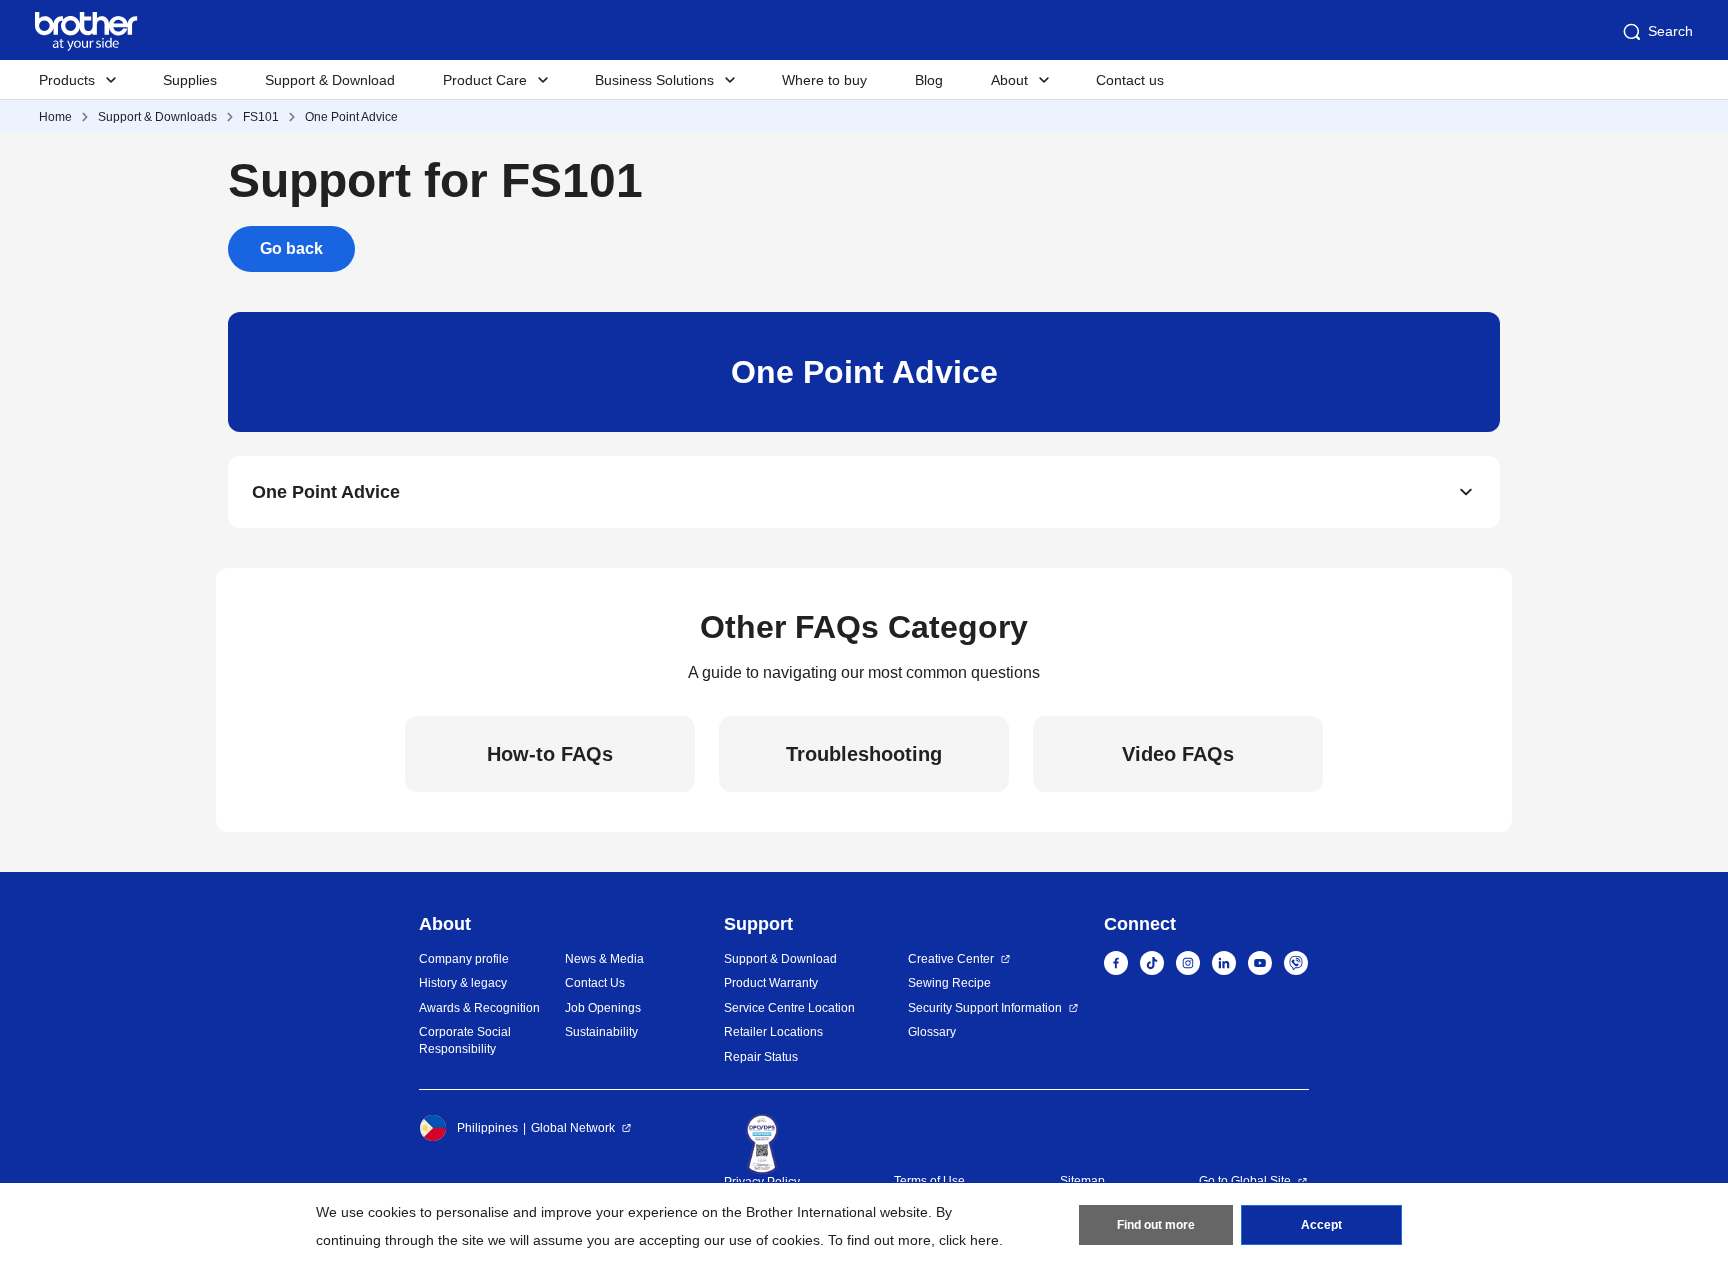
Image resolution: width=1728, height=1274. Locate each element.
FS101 (261, 117)
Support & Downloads (157, 117)
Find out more (1156, 1225)
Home (55, 117)
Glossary (932, 1032)
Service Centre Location (789, 1008)
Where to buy (824, 80)
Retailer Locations (773, 1032)
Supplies (190, 80)
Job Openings (603, 1008)
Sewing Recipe (949, 983)
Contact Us (595, 983)
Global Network (573, 1128)
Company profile (464, 959)
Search (1670, 31)
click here (969, 1240)
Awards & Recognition (479, 1008)
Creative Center (951, 959)
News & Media (604, 959)
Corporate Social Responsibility (465, 1040)
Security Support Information (985, 1008)
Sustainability (601, 1032)
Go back (291, 248)
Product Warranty (771, 983)
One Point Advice (351, 117)
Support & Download (330, 80)
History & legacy (463, 983)
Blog (929, 80)
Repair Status (761, 1057)
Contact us (1130, 80)
